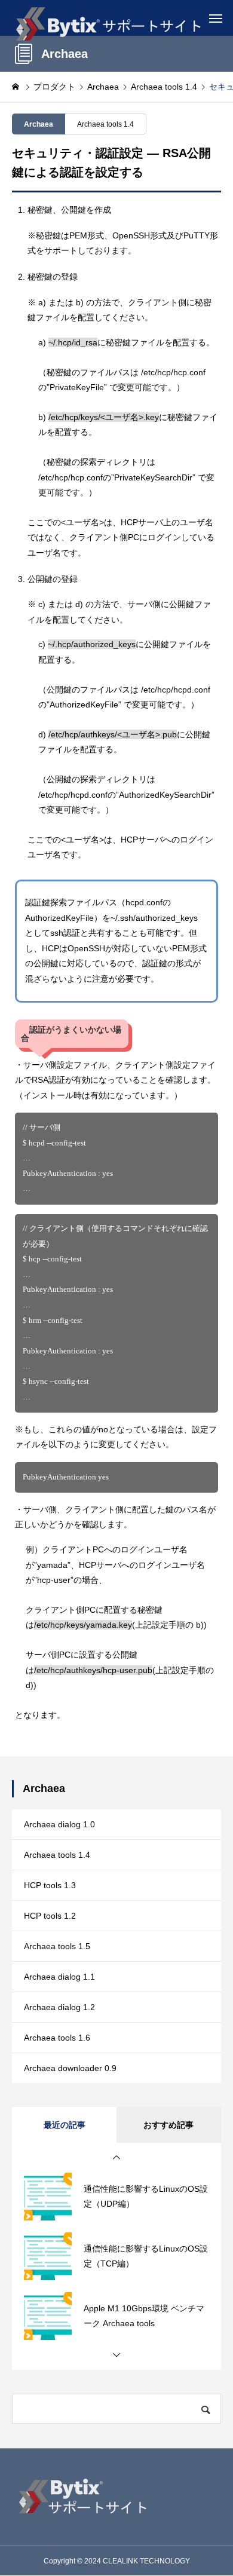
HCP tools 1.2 (50, 1916)
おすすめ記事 (168, 2125)
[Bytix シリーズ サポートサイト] (108, 18)
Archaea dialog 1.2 (59, 2007)
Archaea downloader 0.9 (70, 2068)
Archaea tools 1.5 (57, 1946)
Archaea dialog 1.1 (59, 1977)
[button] (116, 2158)
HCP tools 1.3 (50, 1885)
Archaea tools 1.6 (57, 2038)
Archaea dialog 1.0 (59, 1824)
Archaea (39, 124)
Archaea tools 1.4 (105, 124)
